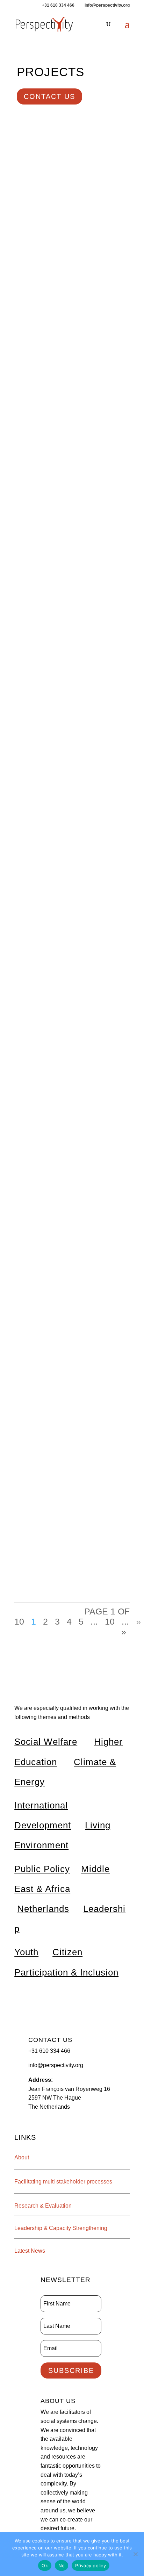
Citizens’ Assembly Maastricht (63, 1147)
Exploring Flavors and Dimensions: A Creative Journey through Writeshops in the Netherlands (71, 1377)
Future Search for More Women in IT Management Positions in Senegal (69, 600)
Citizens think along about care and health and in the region (71, 447)
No (62, 2566)
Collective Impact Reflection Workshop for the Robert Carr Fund (70, 1071)
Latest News (30, 2251)
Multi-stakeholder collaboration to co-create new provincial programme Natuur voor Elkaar (68, 944)
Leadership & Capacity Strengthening (61, 2228)
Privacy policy (91, 2566)
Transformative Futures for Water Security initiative (67, 1486)
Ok (45, 2566)
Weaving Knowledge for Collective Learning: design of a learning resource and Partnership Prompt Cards (70, 254)
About (22, 2157)
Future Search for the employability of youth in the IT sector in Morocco (71, 772)
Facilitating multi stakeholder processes (63, 2182)
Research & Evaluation (43, 2206)
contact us (49, 96)
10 (110, 1621)
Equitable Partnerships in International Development (58, 1232)
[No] (135, 2554)
